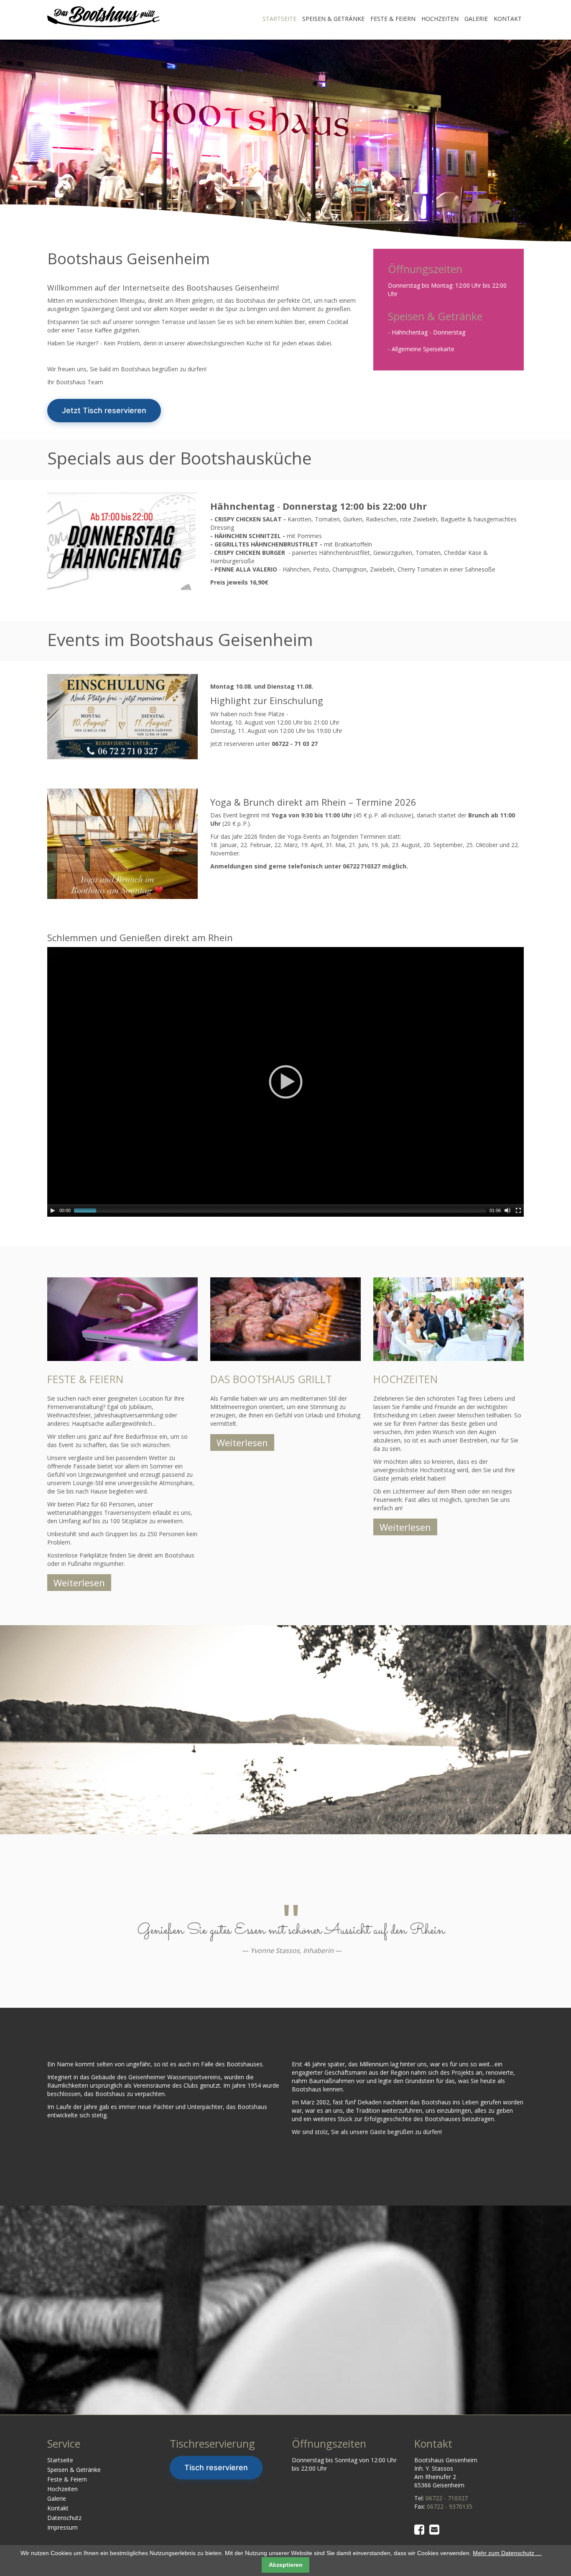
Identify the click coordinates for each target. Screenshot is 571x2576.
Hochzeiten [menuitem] (440, 19)
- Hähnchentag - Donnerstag (427, 332)
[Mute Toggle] (507, 1210)
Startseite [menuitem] (279, 19)
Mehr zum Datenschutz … (507, 2553)
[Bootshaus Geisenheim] (104, 16)
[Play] (53, 1210)
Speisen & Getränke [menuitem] (333, 19)
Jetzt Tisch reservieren (104, 410)
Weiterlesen (79, 1583)
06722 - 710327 (447, 2498)
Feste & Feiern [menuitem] (393, 19)
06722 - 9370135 (450, 2506)
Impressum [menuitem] (62, 2527)
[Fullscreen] (518, 1210)
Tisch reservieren (216, 2467)
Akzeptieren (286, 2565)
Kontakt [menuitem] (508, 19)
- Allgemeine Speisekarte (421, 349)
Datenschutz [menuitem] (64, 2518)
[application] (285, 1082)
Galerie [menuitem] (476, 19)
